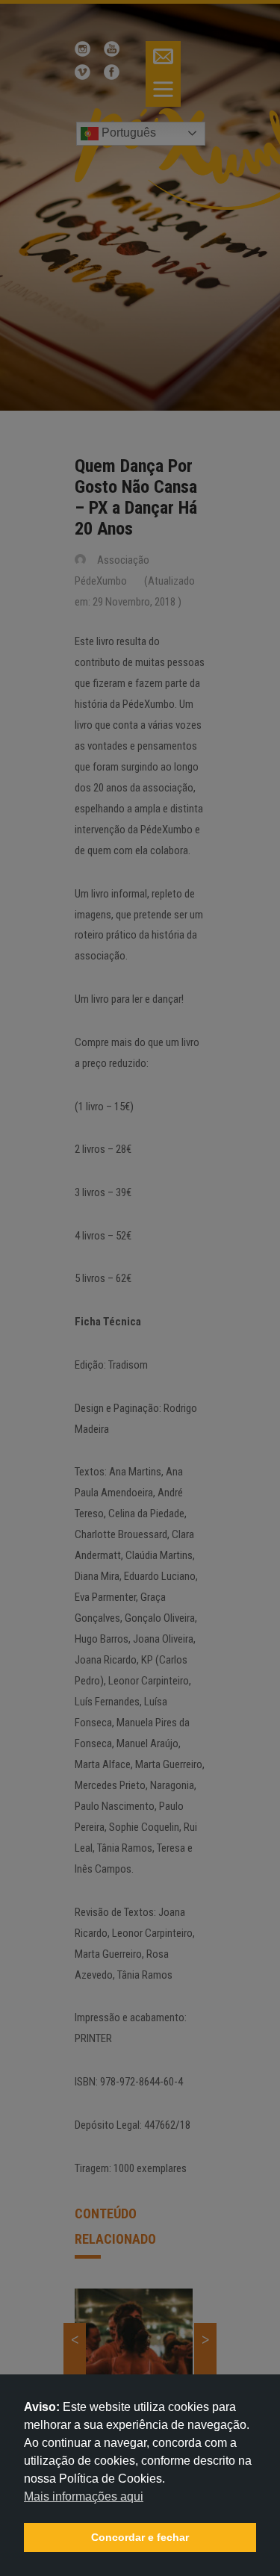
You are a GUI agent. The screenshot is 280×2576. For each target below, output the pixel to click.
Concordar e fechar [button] (140, 2537)
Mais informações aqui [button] (84, 2496)
